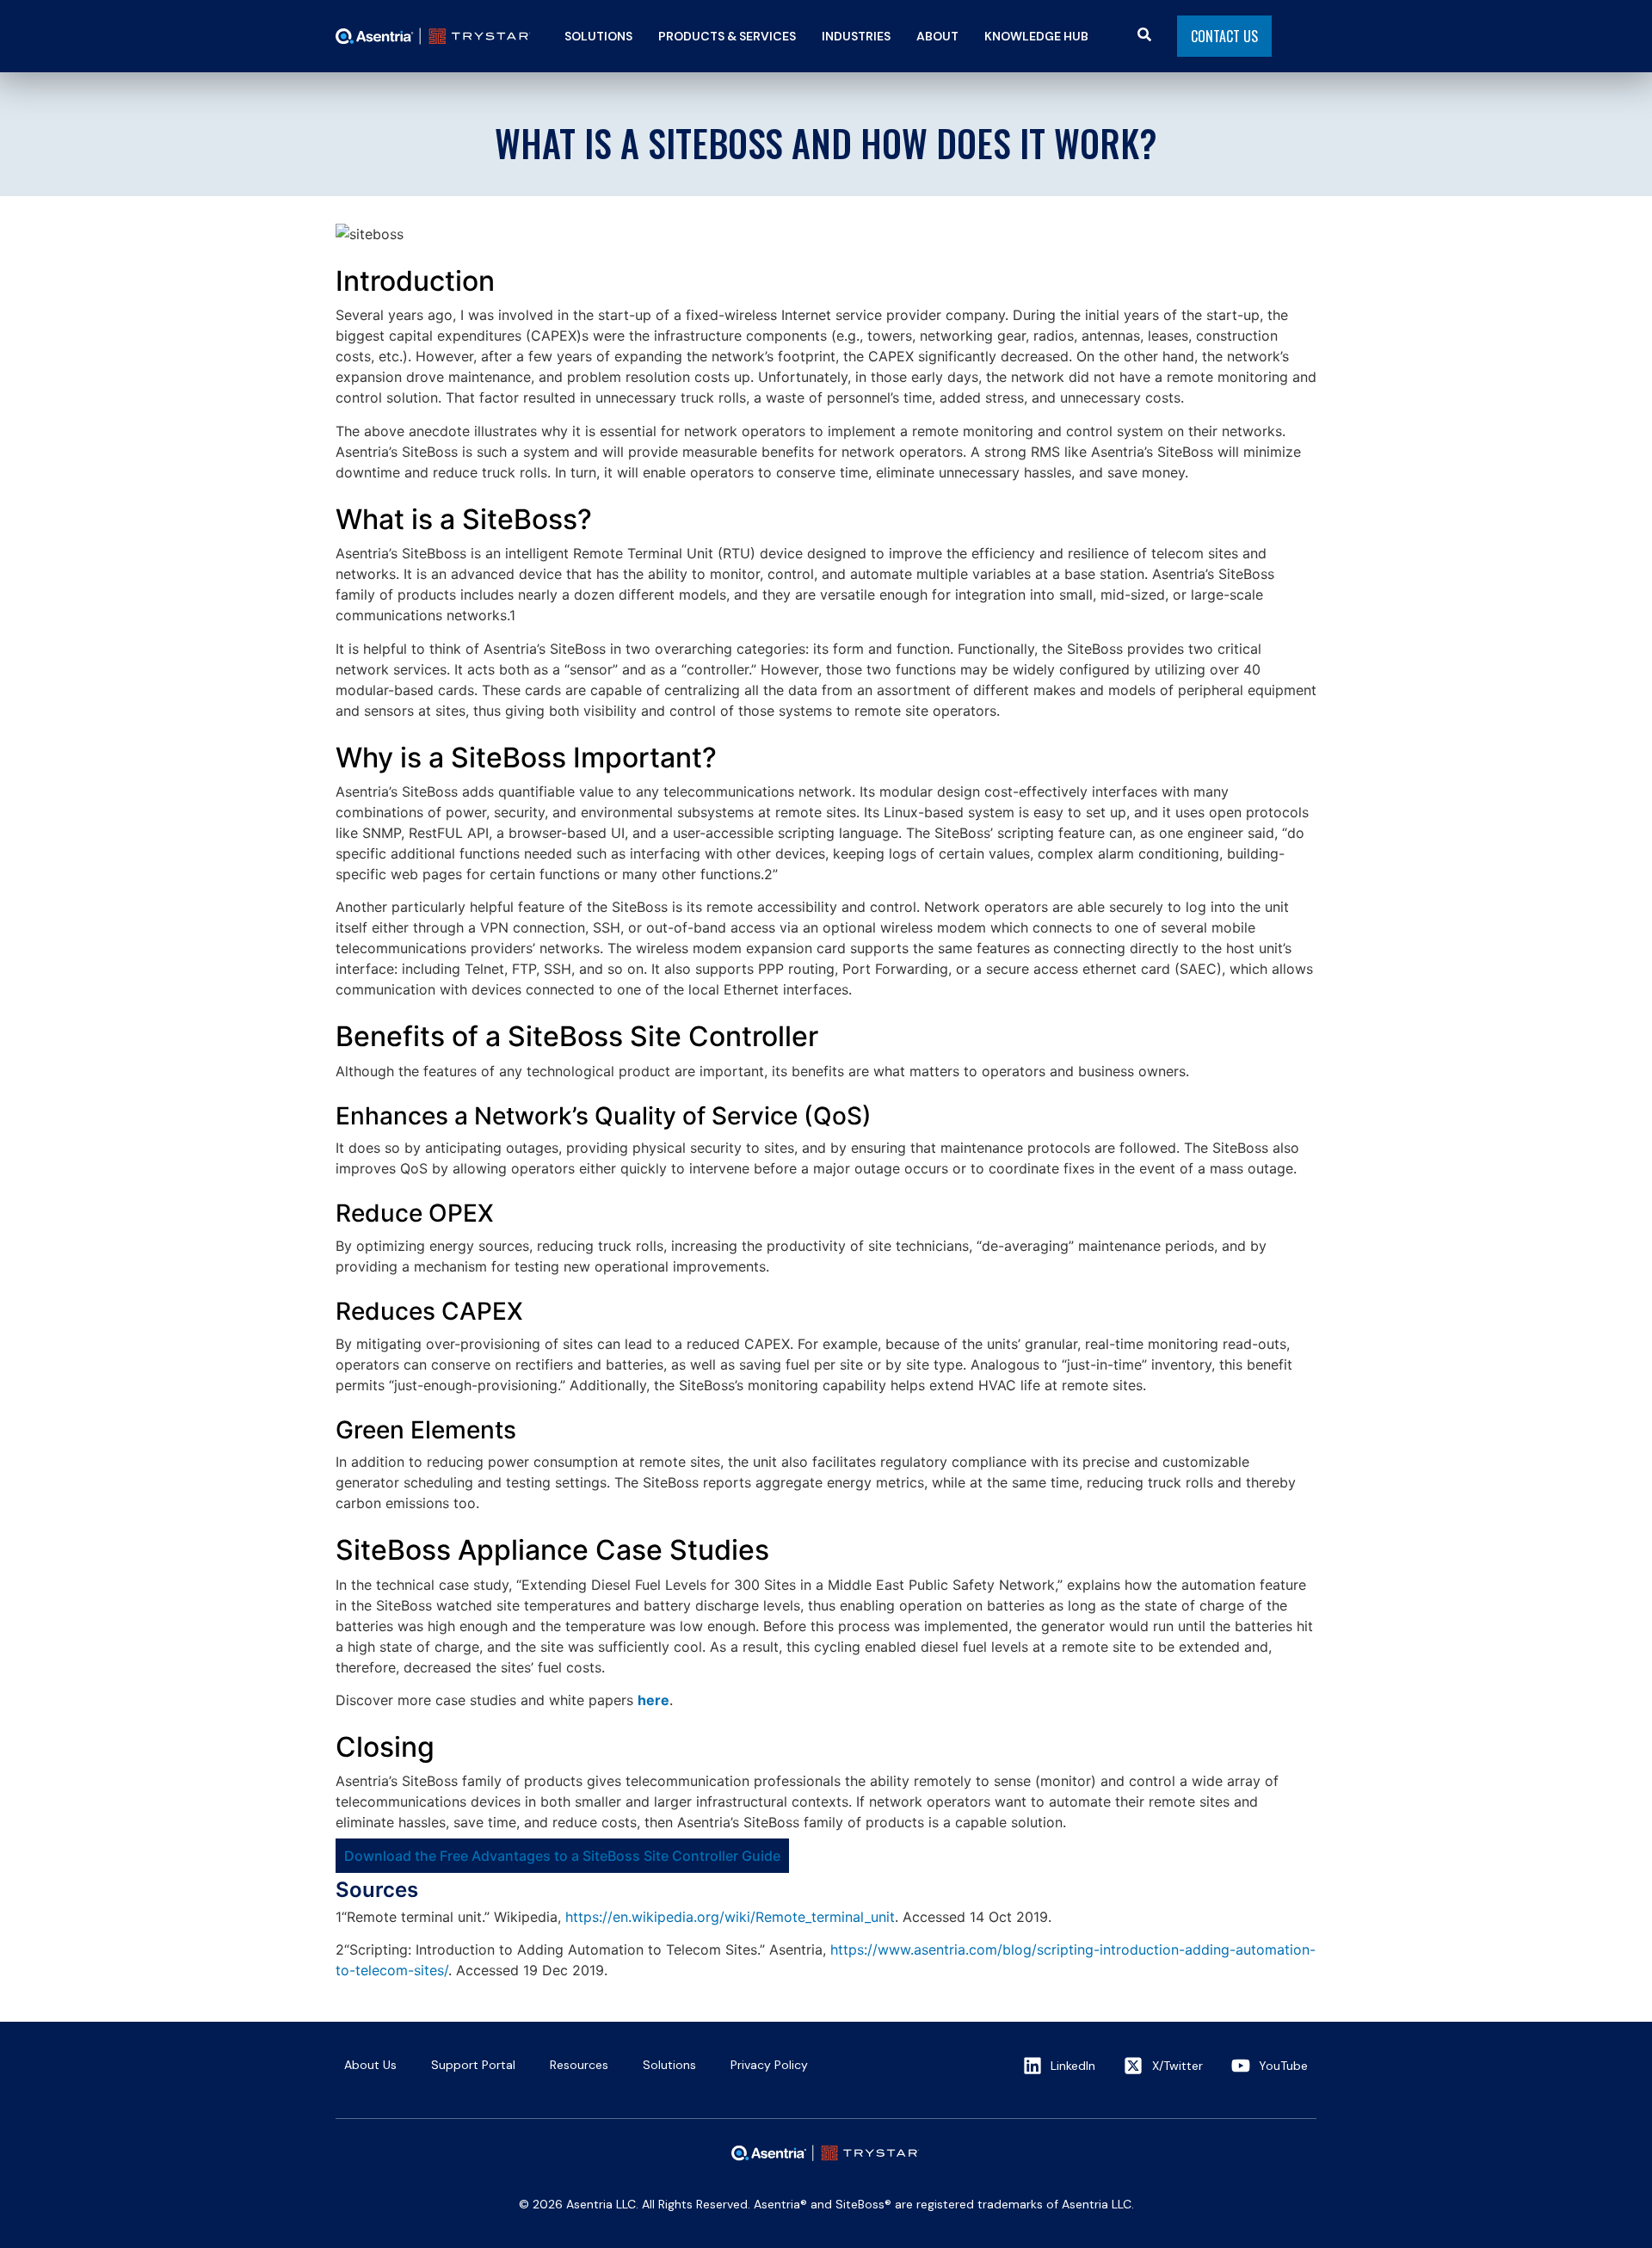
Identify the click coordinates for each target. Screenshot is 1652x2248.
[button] (598, 36)
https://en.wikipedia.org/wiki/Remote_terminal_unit (730, 1917)
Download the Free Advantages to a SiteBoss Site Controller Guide (562, 1856)
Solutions (598, 36)
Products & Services (727, 36)
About (937, 36)
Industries (856, 36)
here (653, 1700)
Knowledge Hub (1036, 36)
